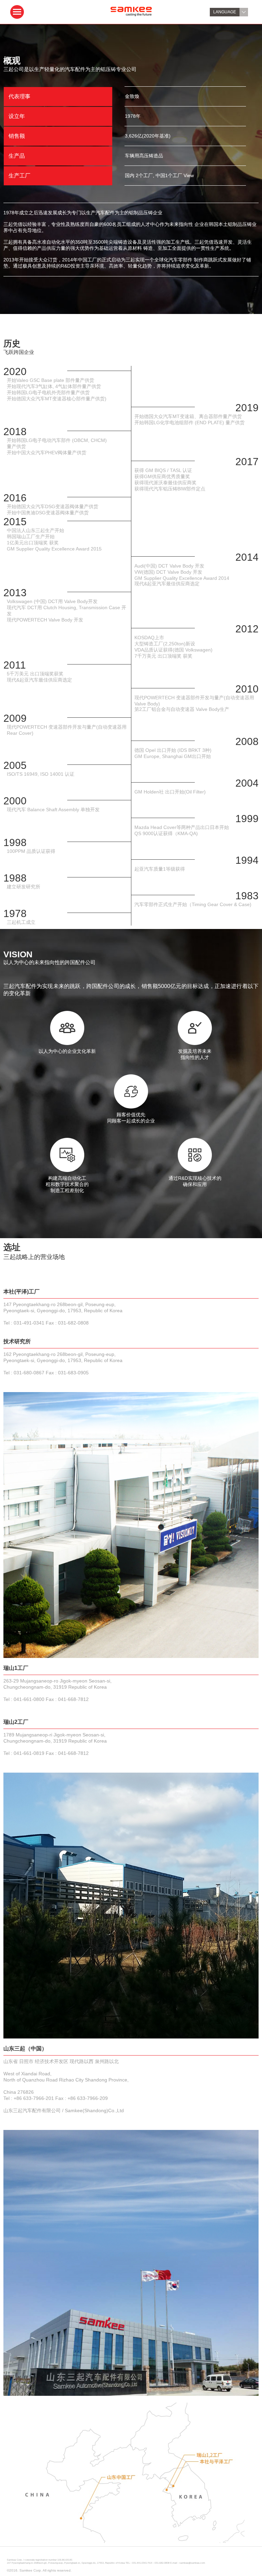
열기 (17, 12)
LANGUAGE (225, 12)
